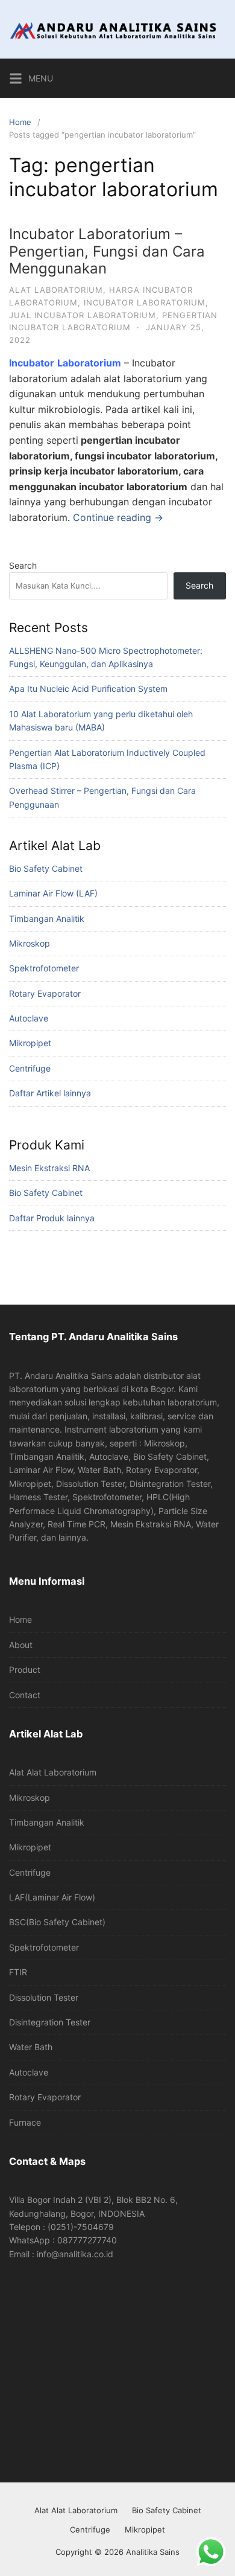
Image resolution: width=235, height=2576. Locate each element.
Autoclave (29, 1018)
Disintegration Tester (50, 2022)
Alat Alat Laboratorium (53, 1772)
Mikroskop (30, 943)
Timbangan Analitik (47, 919)
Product (25, 1670)
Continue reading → (118, 517)
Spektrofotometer (44, 968)
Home (20, 122)
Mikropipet (30, 1043)
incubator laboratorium (145, 302)
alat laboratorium (56, 290)
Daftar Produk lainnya (52, 1218)
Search (23, 565)
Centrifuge (30, 1068)
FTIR (18, 1972)
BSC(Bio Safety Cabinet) (57, 1922)
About (21, 1645)
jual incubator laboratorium (83, 315)
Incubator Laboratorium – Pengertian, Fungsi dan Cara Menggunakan (107, 251)
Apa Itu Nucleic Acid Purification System (88, 689)
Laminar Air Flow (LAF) (53, 893)
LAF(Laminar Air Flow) (52, 1897)
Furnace (25, 2122)
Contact (25, 1695)
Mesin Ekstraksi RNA (49, 1168)
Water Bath (31, 2047)
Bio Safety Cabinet (46, 868)
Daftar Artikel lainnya (50, 1093)
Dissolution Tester (44, 1997)
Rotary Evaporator (45, 993)
